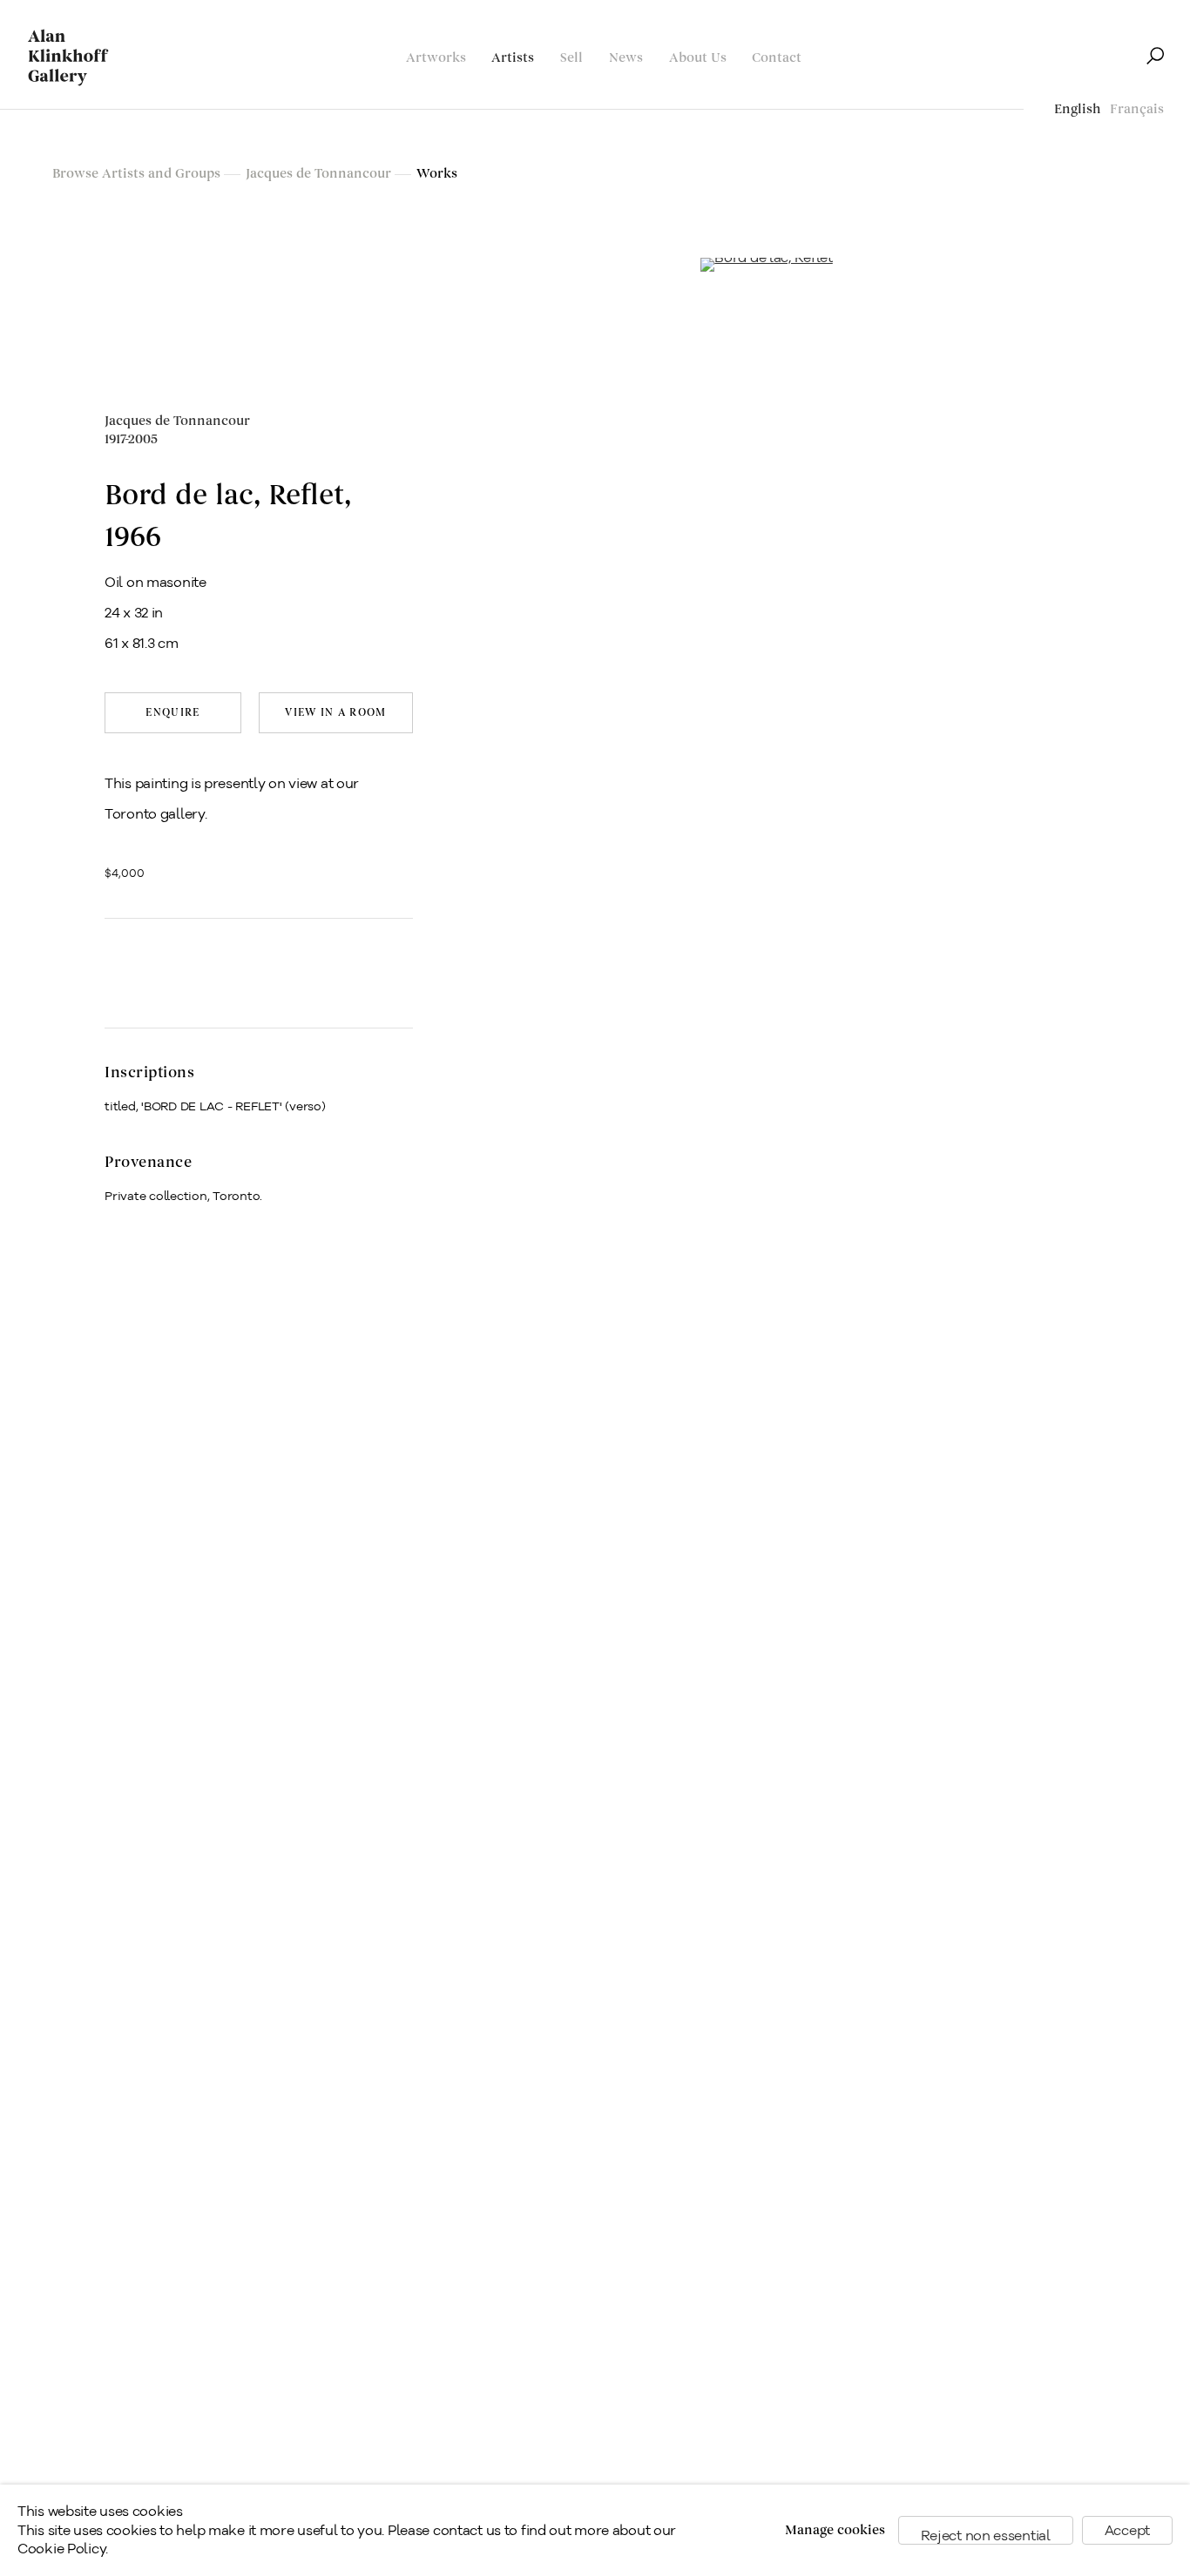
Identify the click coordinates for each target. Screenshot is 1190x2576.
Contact (777, 58)
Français (1137, 109)
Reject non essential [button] (986, 2536)
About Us (698, 58)
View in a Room (335, 713)
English (1078, 109)
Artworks (436, 58)
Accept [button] (1127, 2530)
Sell (571, 58)
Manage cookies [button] (835, 2530)
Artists (513, 58)
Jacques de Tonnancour (177, 430)
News (626, 58)
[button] (137, 964)
